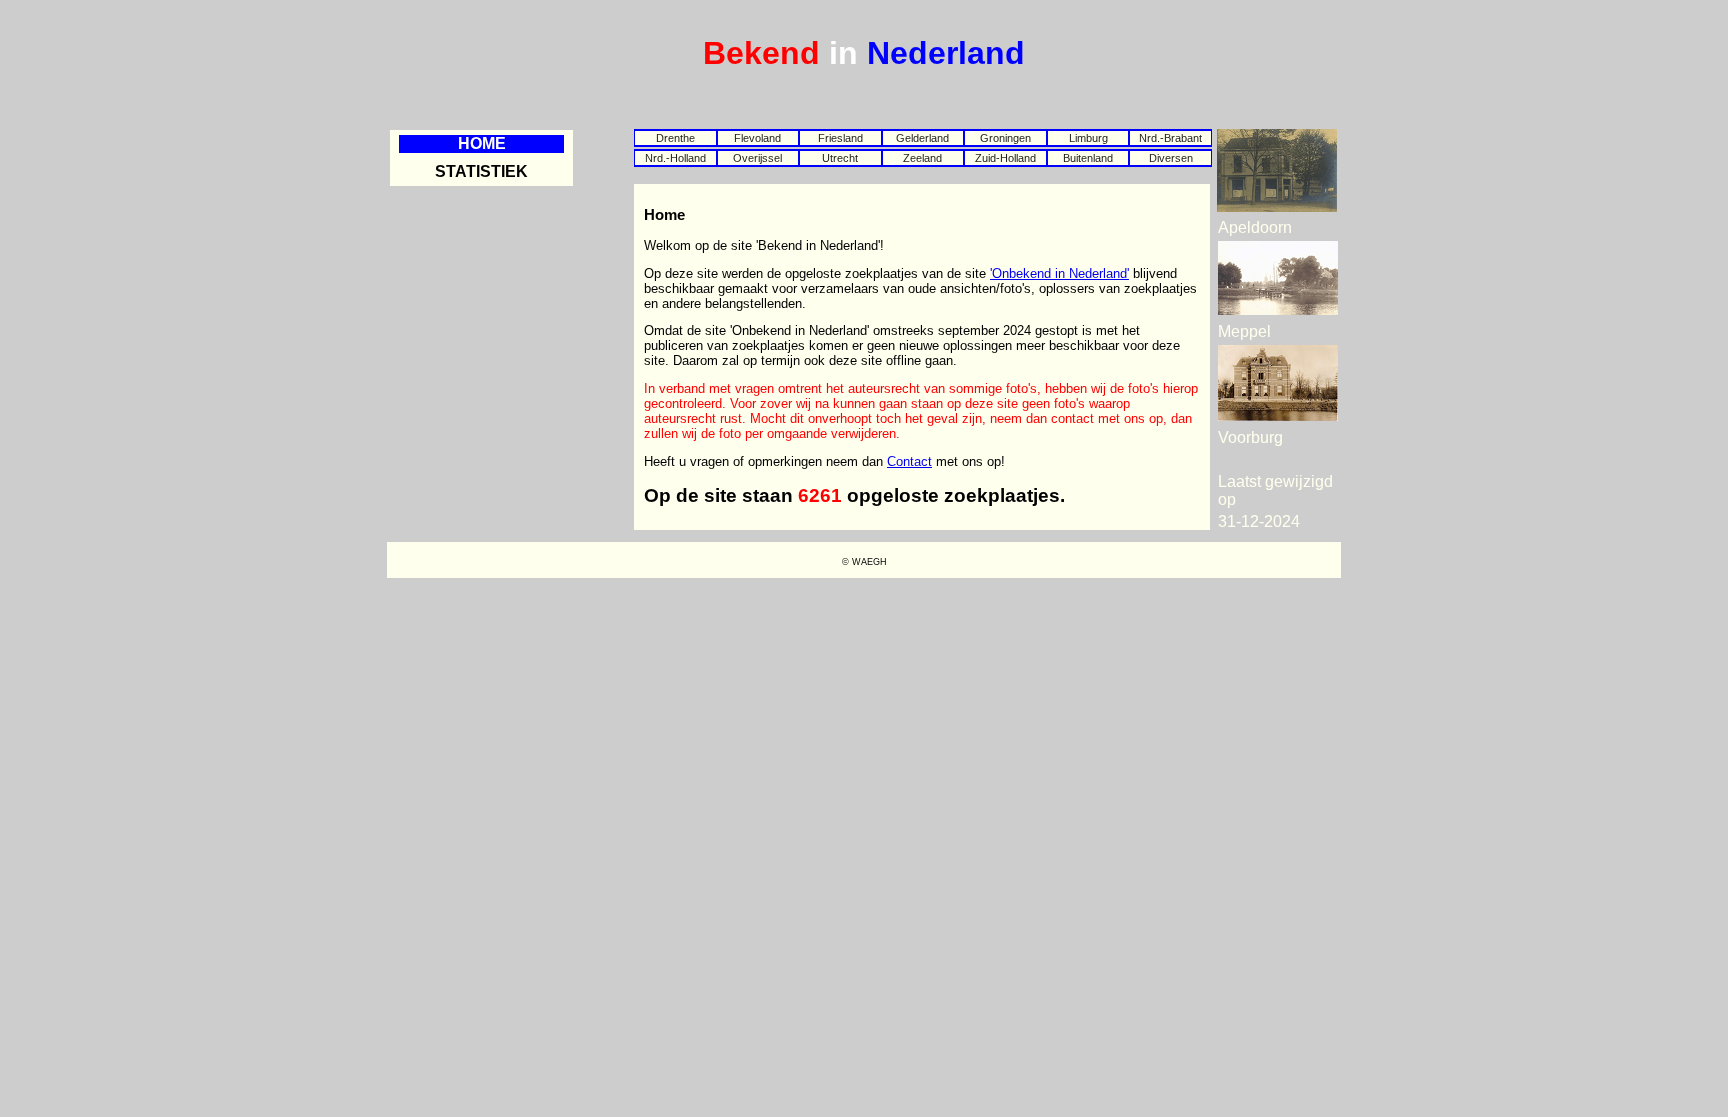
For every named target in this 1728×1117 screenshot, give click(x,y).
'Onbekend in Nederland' (1059, 273)
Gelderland (922, 138)
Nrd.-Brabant (1170, 138)
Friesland (840, 138)
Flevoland (757, 138)
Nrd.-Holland (675, 158)
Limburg (1088, 138)
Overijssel (757, 158)
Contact (909, 461)
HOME (482, 143)
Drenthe (675, 138)
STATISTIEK (481, 171)
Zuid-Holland (1005, 158)
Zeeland (922, 158)
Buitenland (1088, 158)
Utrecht (840, 158)
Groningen (1005, 138)
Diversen (1171, 158)
